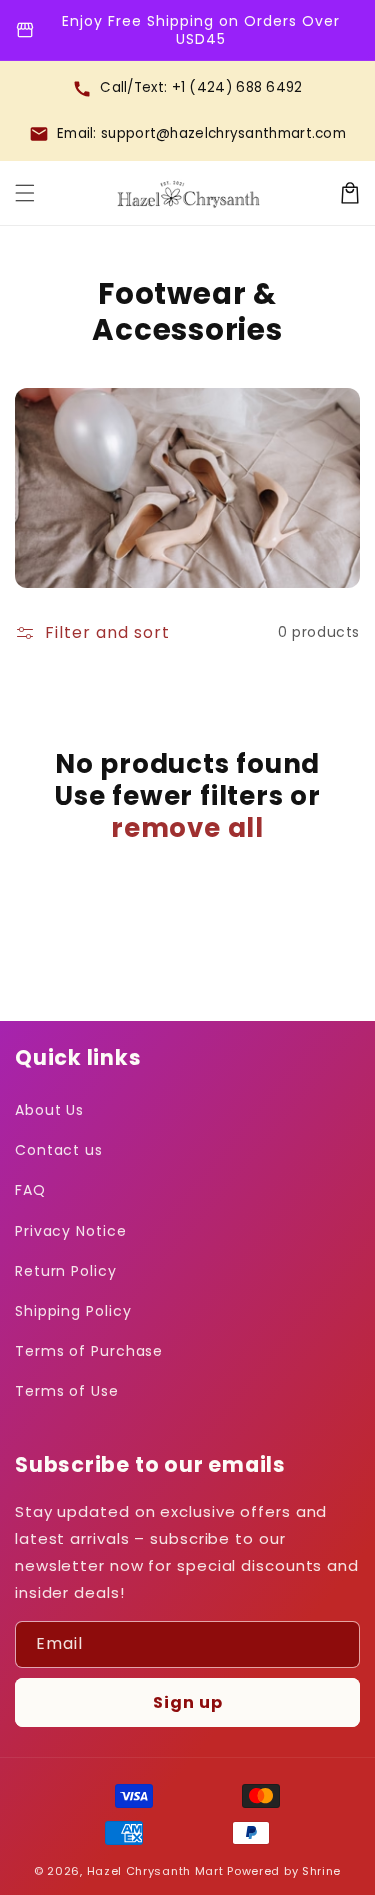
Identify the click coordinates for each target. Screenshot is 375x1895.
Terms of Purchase (89, 1351)
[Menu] (25, 193)
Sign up (188, 1702)
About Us (49, 1110)
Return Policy (66, 1271)
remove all (187, 828)
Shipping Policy (73, 1311)
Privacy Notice (71, 1231)
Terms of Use (67, 1391)
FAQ (30, 1190)
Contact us (59, 1150)
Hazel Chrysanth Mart (155, 1871)
